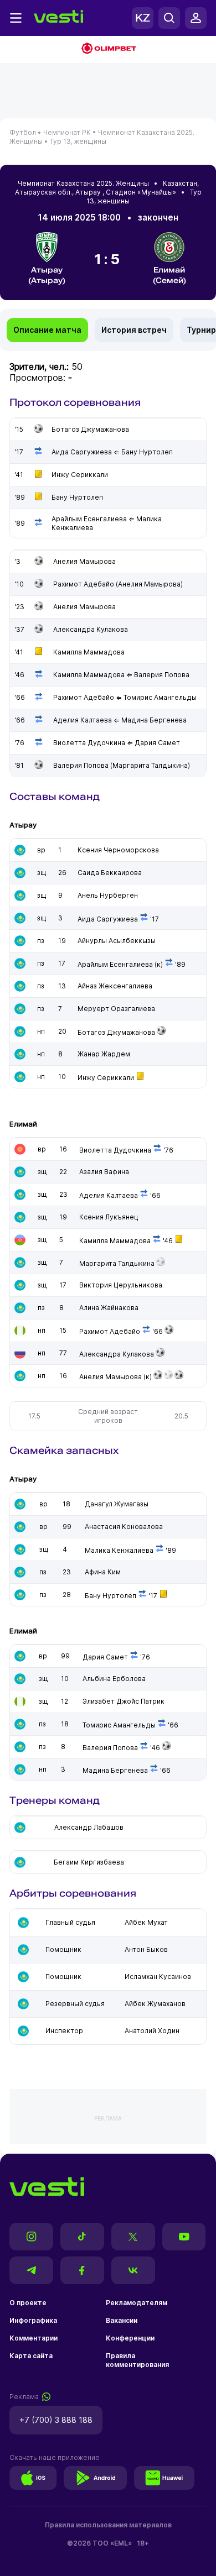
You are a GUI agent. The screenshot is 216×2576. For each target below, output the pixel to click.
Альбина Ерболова (114, 1679)
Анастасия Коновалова (124, 1527)
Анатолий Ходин (152, 2031)
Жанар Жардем (104, 1054)
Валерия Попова (110, 1748)
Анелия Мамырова (110, 1377)
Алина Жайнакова (109, 1308)
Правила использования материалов (108, 2525)
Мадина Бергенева (115, 1770)
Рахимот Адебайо (110, 1331)
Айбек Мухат (146, 1922)
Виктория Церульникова (121, 1285)
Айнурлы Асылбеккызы (117, 941)
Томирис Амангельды (119, 1725)
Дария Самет (105, 1657)
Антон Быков (146, 1949)
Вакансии (122, 2320)
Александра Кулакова (117, 1354)
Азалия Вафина (104, 1172)
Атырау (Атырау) (47, 275)
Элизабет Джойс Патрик (124, 1701)
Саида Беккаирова (110, 873)
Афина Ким (103, 1572)
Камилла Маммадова (115, 1241)
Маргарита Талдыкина (117, 1263)
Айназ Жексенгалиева (115, 986)
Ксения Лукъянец (109, 1217)
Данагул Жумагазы (117, 1504)
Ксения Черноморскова (118, 850)
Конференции (130, 2338)
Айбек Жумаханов (155, 2004)
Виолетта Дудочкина (115, 1150)
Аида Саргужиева (108, 919)
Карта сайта (31, 2356)
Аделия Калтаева (109, 1195)
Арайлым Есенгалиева (115, 964)
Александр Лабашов (89, 1827)
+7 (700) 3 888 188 (56, 2420)
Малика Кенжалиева (119, 1550)
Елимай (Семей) (169, 275)
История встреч (134, 330)
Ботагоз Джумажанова (116, 1032)
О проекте (28, 2303)
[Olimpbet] (108, 49)
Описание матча (47, 330)
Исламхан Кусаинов (158, 1976)
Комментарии (34, 2338)
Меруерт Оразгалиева (116, 1009)
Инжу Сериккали (106, 1078)
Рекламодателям (137, 2303)
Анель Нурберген (108, 895)
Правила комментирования (137, 2360)
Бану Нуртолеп (110, 1596)
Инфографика (33, 2320)
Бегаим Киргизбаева (89, 1862)
